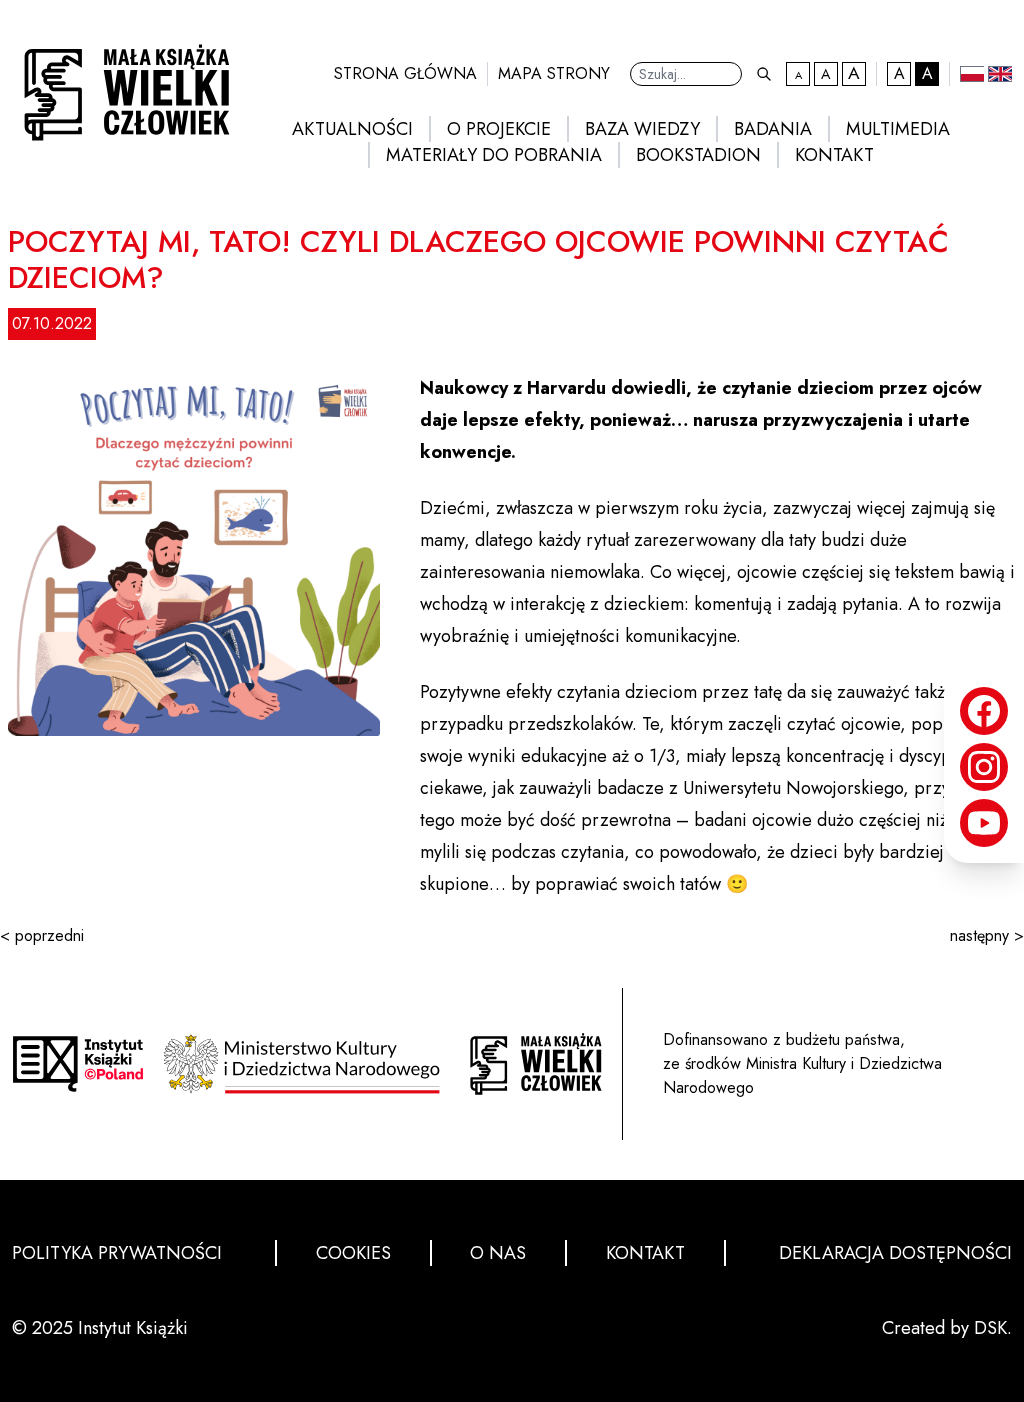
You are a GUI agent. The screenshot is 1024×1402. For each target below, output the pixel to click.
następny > (987, 935)
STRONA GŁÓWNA (405, 73)
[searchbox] (686, 74)
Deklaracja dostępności (895, 1253)
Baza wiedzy (642, 129)
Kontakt (834, 155)
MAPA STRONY (554, 73)
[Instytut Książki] (78, 1063)
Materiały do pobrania (494, 155)
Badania (773, 129)
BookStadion (698, 155)
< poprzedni (42, 935)
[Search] (764, 74)
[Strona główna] (536, 1064)
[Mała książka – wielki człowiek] (121, 86)
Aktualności (352, 129)
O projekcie (499, 129)
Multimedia (898, 129)
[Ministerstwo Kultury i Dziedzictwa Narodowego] (307, 1064)
